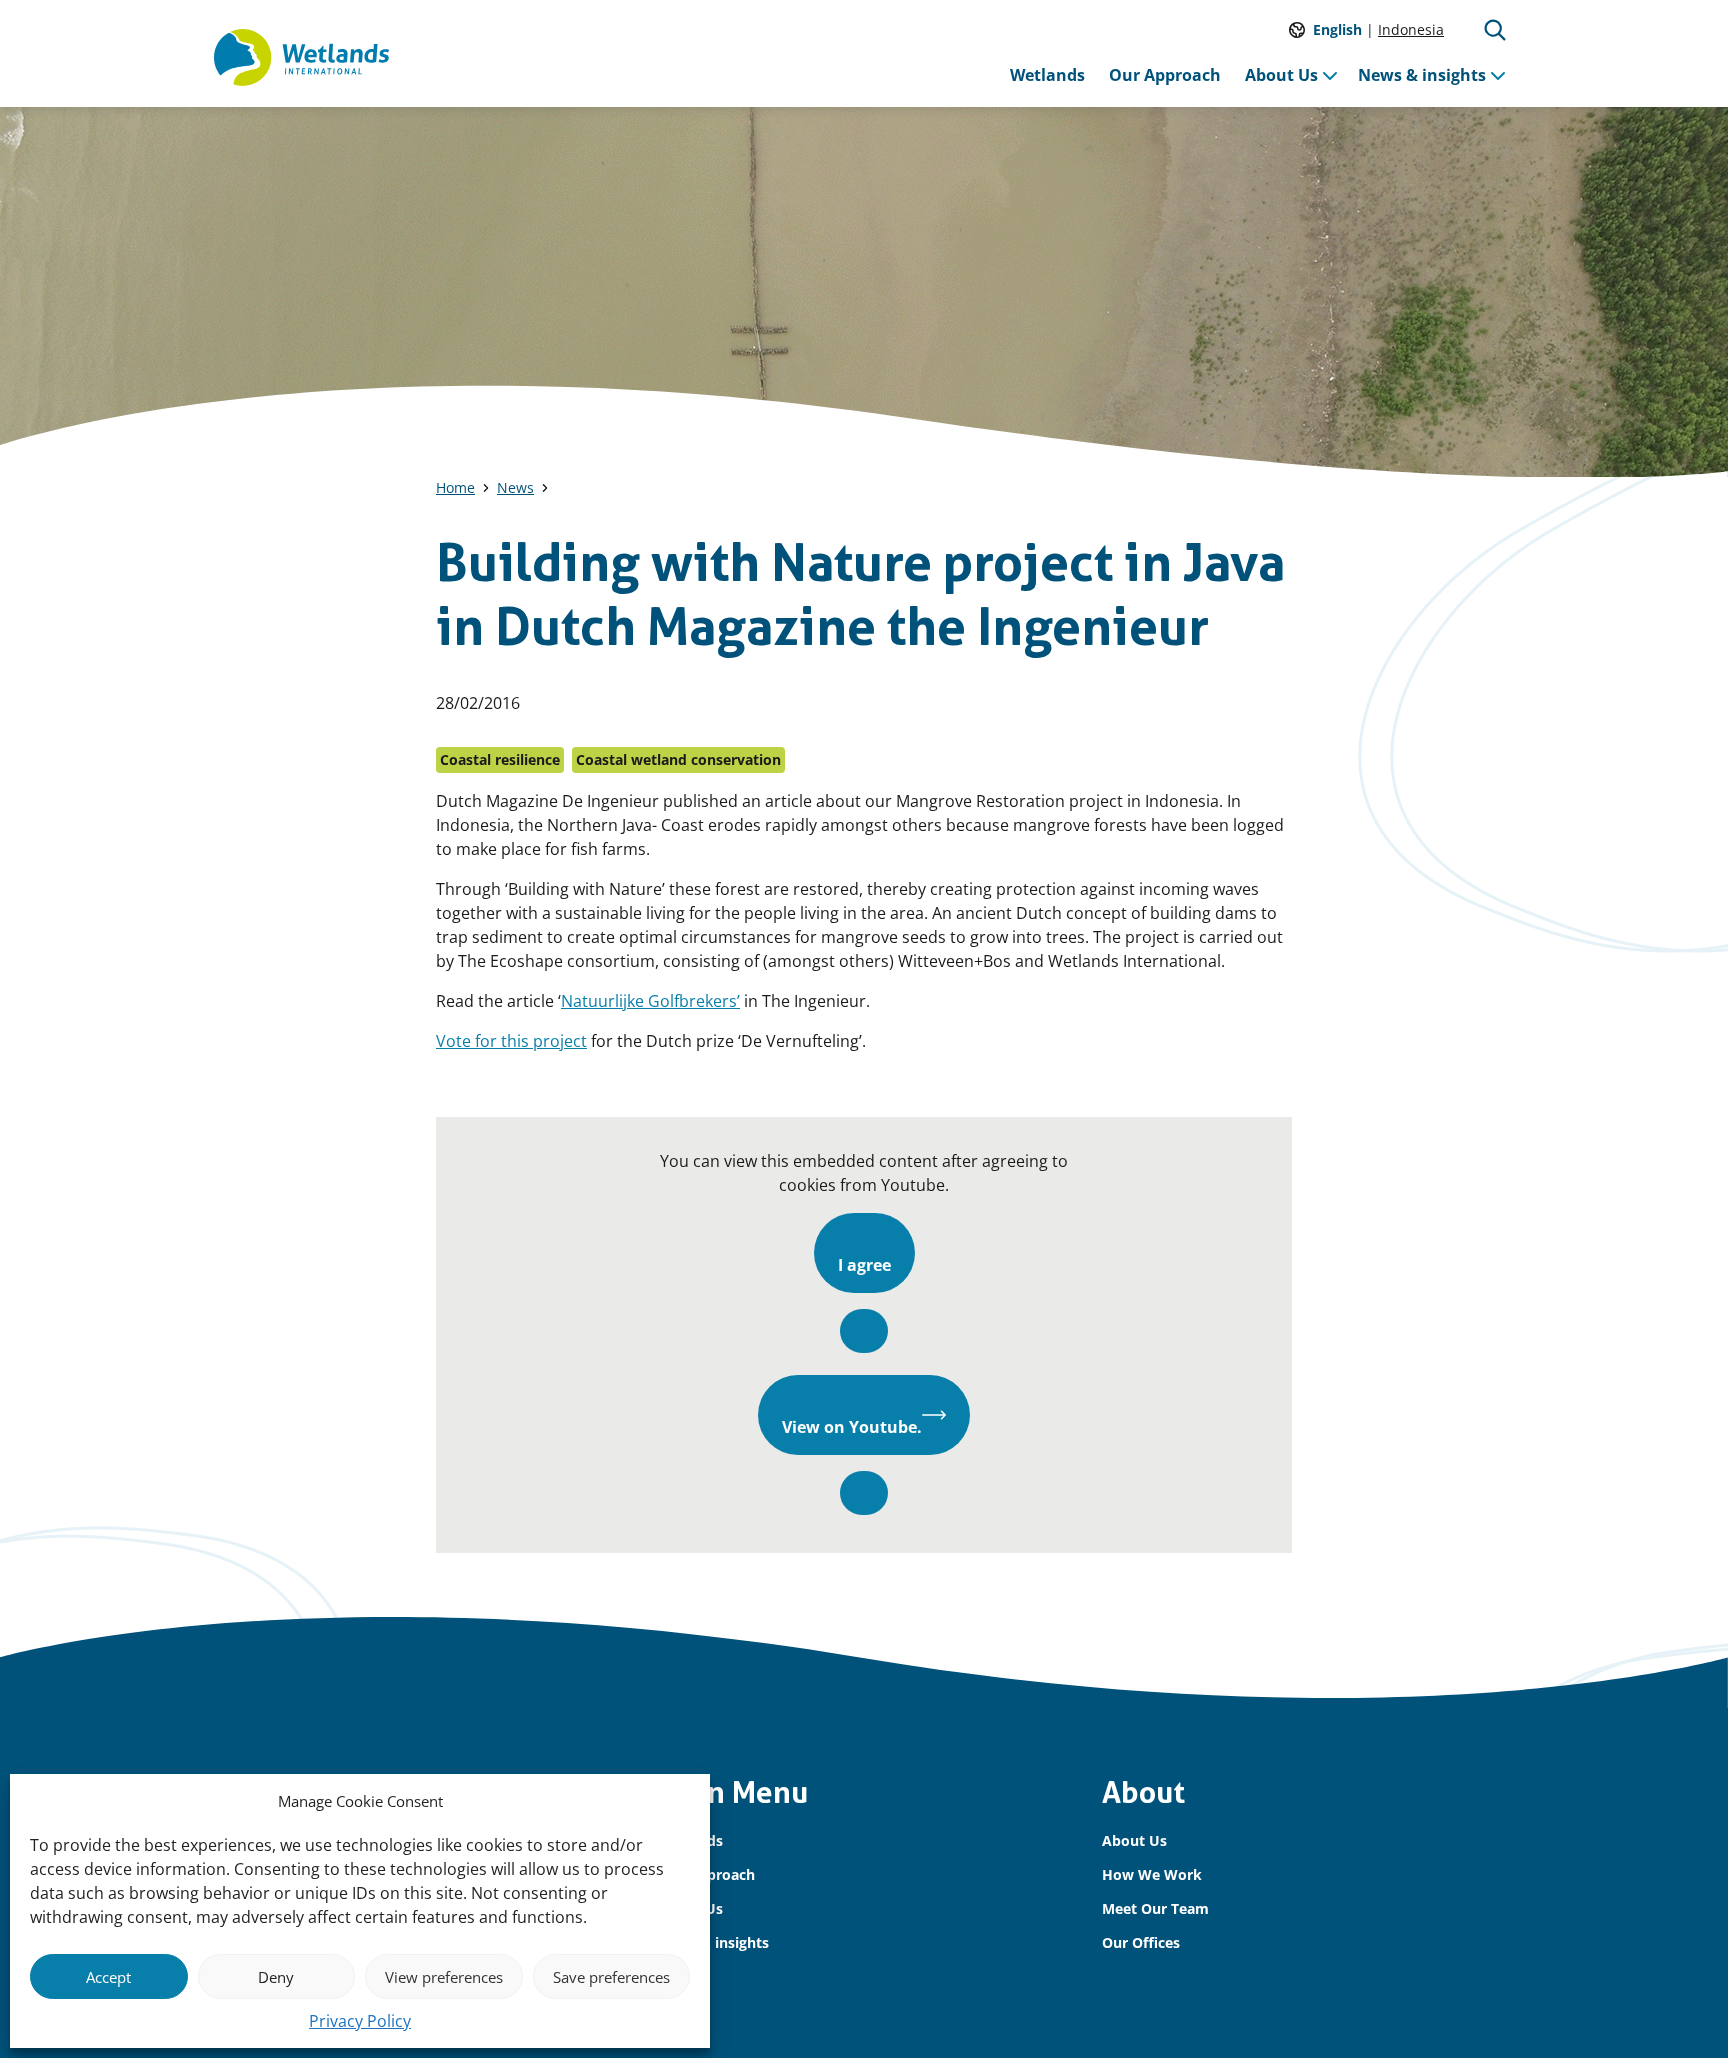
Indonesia (1411, 29)
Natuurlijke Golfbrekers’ (650, 1001)
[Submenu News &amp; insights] (1498, 75)
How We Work (1152, 1874)
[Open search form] (1495, 30)
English (1337, 29)
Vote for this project (511, 1041)
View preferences (444, 1977)
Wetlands (1047, 75)
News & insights (1422, 75)
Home (455, 487)
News (515, 487)
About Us (1281, 75)
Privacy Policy (360, 2021)
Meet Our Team (1155, 1908)
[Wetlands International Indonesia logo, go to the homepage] (301, 58)
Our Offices (1141, 1942)
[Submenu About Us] (1330, 75)
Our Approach (1165, 75)
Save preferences (611, 1977)
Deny (276, 1977)
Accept (108, 1977)
